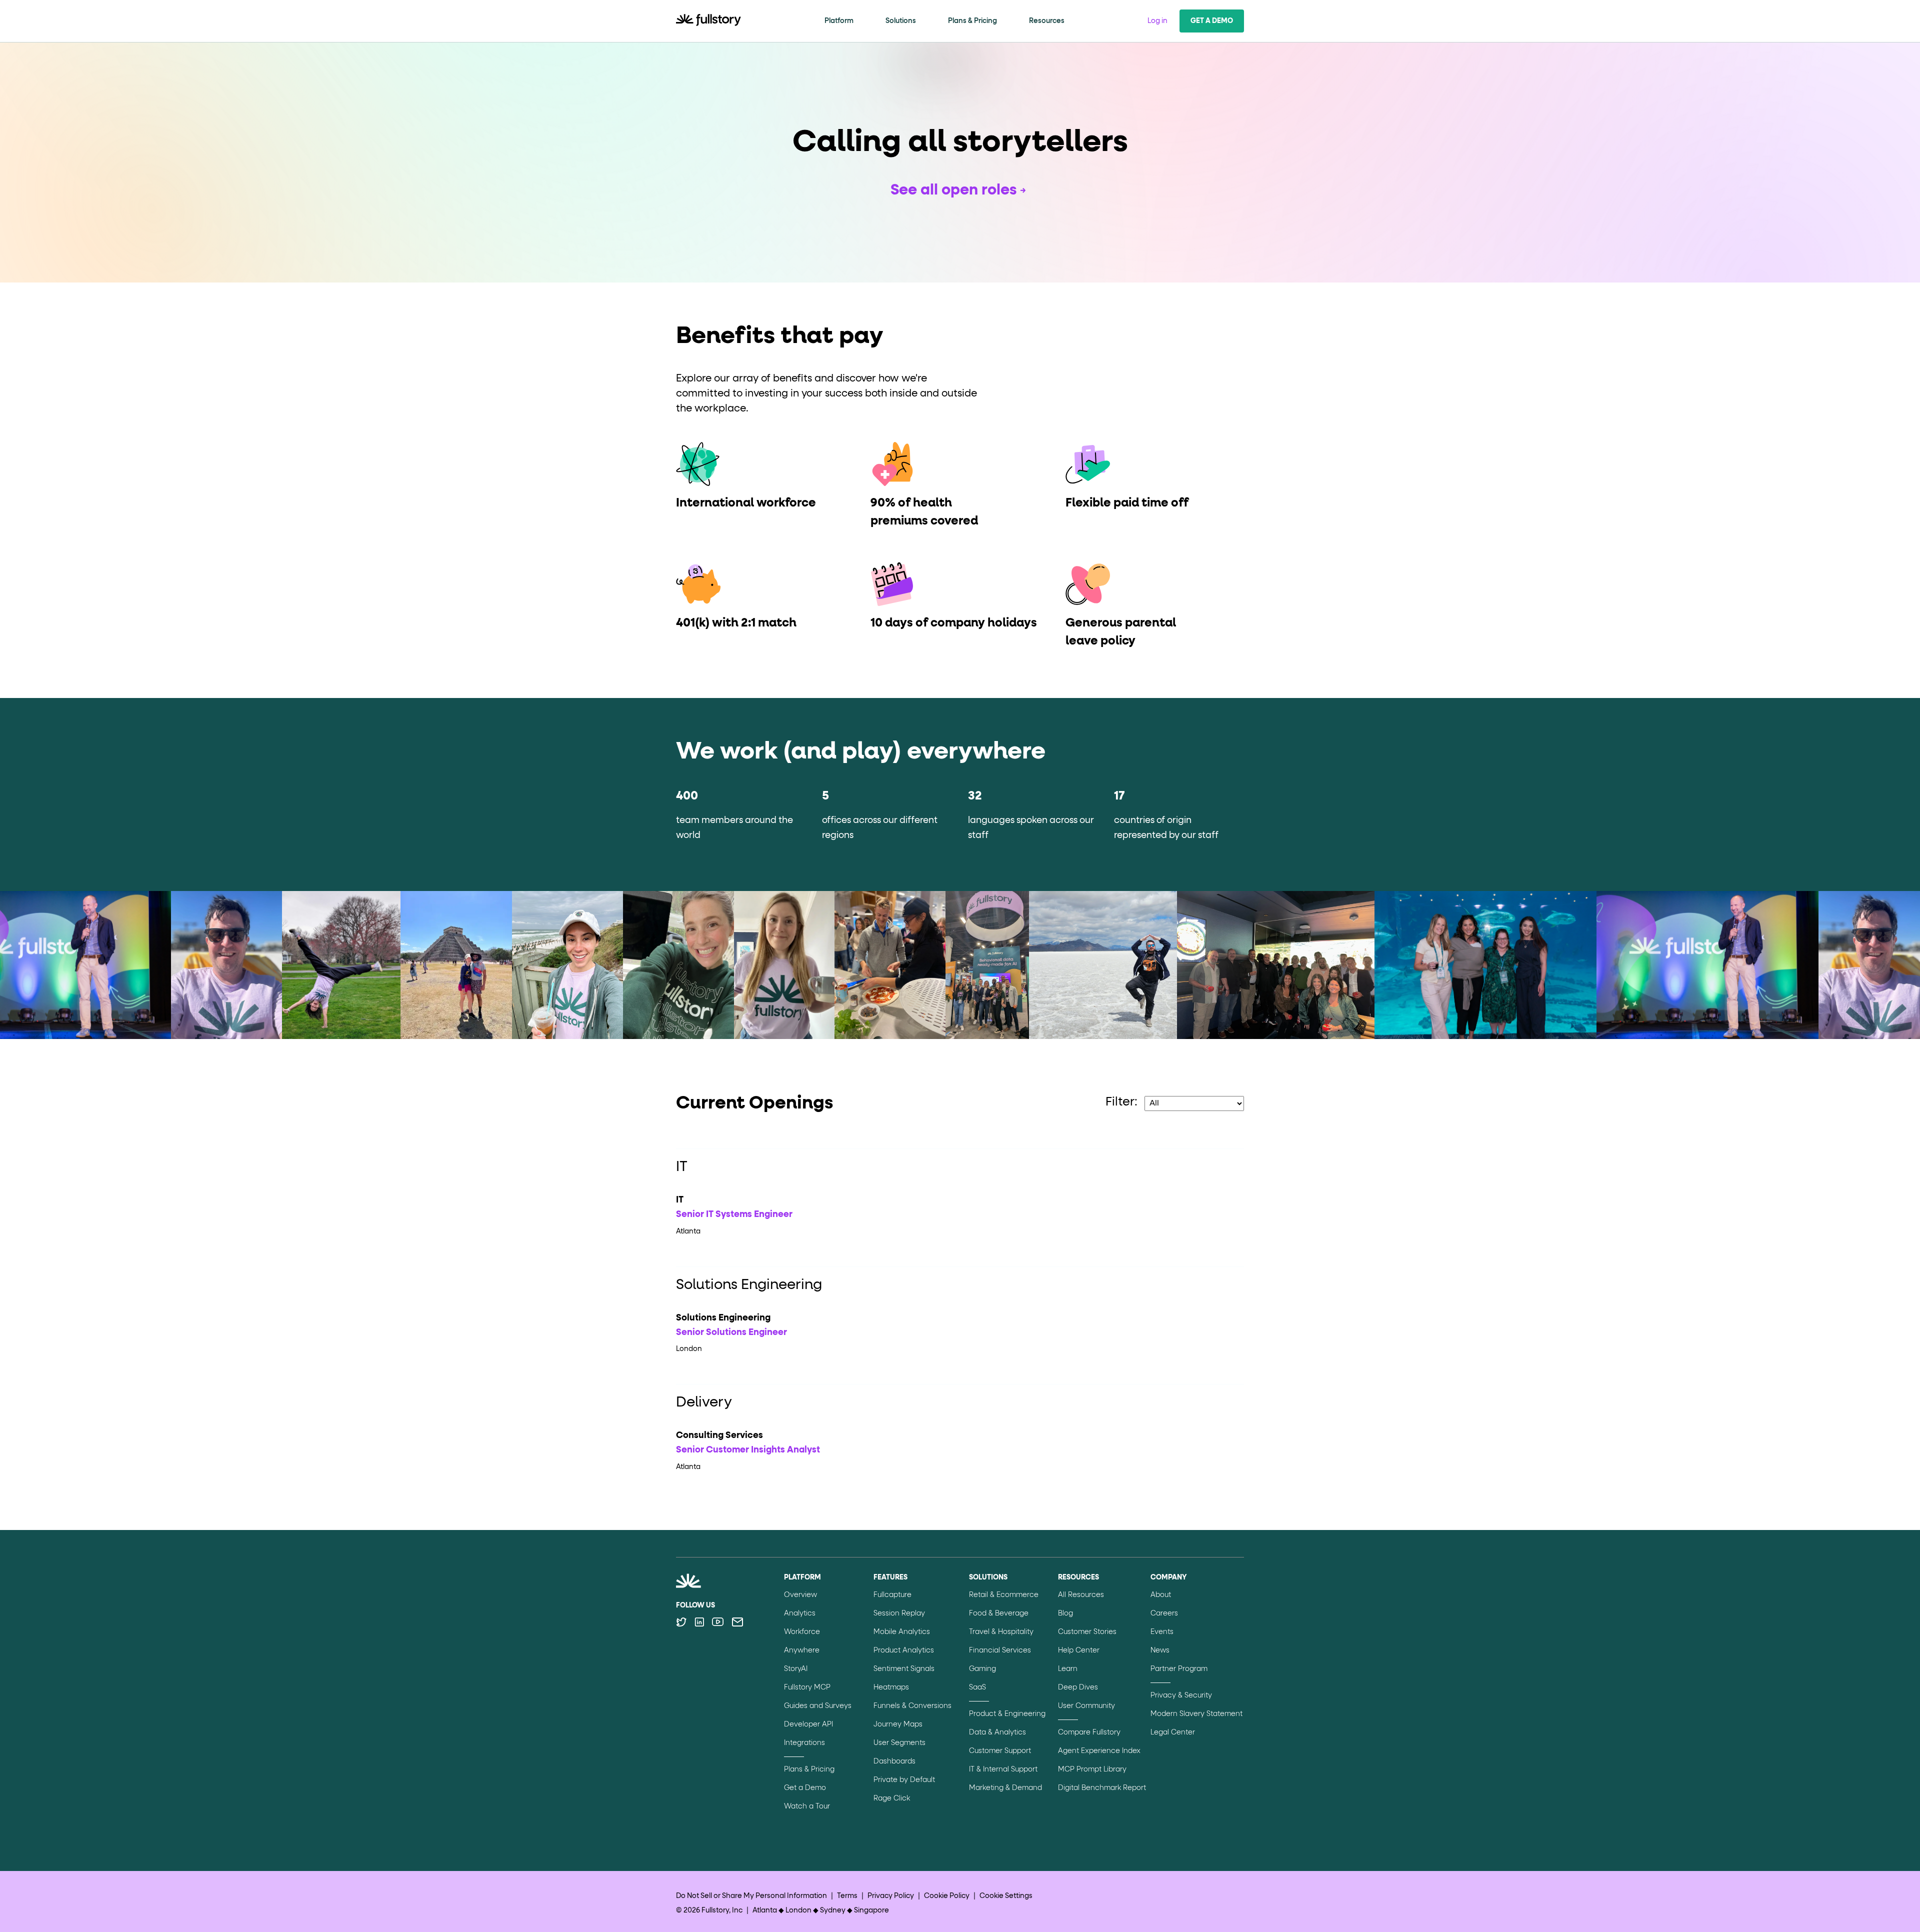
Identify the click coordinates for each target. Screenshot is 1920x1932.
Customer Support (1000, 1751)
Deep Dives (1078, 1687)
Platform (839, 21)
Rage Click (892, 1798)
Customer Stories (1087, 1632)
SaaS (977, 1687)
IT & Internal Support (1003, 1769)
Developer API (808, 1724)
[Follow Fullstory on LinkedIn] (699, 1622)
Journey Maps (898, 1724)
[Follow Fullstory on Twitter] (681, 1622)
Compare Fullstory (1089, 1732)
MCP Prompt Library (1092, 1769)
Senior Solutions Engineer (731, 1332)
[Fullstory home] (708, 21)
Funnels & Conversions (912, 1706)
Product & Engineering (1007, 1714)
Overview (800, 1595)
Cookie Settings (1006, 1896)
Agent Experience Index (1099, 1751)
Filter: (1121, 1102)
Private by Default (904, 1780)
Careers (1164, 1613)
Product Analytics (904, 1650)
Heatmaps (891, 1687)
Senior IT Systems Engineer (734, 1214)
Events (1162, 1632)
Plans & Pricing (972, 21)
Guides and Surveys (818, 1706)
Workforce (802, 1632)
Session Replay (899, 1613)
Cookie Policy (947, 1896)
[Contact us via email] (737, 1622)
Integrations (804, 1743)
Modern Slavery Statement (1196, 1714)
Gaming (982, 1669)
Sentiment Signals (904, 1669)
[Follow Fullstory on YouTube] (718, 1622)
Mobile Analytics (902, 1632)
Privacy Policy (891, 1896)
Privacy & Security (1181, 1695)
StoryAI (796, 1669)
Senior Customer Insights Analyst (748, 1450)
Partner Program (1179, 1669)
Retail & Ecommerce (1004, 1595)
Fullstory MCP (807, 1687)
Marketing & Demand (1005, 1788)
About (1161, 1595)
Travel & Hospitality (1001, 1632)
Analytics (800, 1613)
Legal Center (1173, 1732)
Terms (847, 1896)
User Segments (899, 1743)
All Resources (1081, 1595)
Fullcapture (892, 1595)
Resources (1047, 21)
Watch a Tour (807, 1806)
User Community (1086, 1706)
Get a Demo (1212, 21)
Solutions (901, 21)
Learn (1068, 1669)
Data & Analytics (997, 1732)
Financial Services (1000, 1650)
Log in (1157, 21)
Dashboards (894, 1761)
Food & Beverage (999, 1613)
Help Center (1079, 1650)
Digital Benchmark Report (1102, 1788)
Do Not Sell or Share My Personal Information (751, 1896)
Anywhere (802, 1650)
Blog (1065, 1613)
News (1160, 1650)
